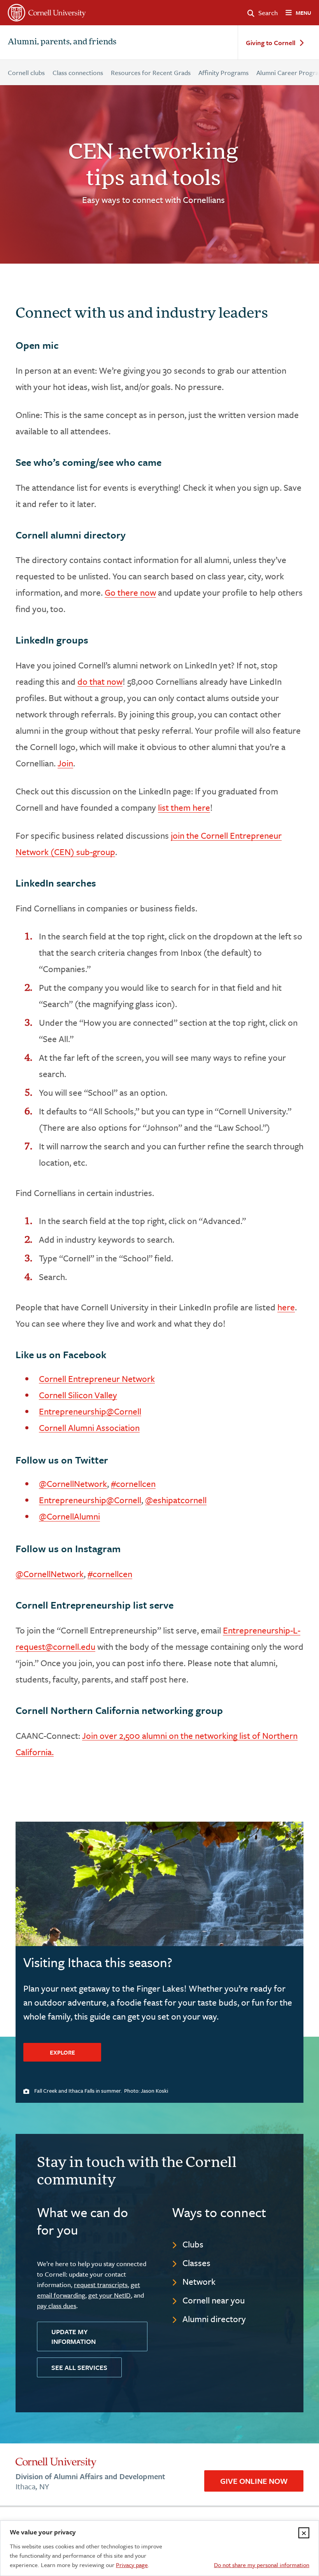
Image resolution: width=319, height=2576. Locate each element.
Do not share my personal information (262, 2565)
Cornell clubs (26, 73)
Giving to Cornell (271, 43)
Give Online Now (254, 2481)
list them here (184, 807)
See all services (79, 2367)
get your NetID (110, 2295)
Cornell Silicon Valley (78, 1395)
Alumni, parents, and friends (62, 42)
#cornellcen (133, 1484)
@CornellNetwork (73, 1484)
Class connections (78, 73)
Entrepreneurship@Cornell (90, 1411)
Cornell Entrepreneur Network (97, 1379)
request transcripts (101, 2285)
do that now (100, 681)
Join (65, 763)
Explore (62, 2052)
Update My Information (74, 2336)
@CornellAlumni (69, 1516)
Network (199, 2281)
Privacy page (132, 2565)
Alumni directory (214, 2319)
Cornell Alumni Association (89, 1428)
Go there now (130, 592)
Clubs (193, 2244)
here (286, 1307)
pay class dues (57, 2306)
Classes (196, 2263)
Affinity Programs (223, 73)
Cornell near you (214, 2300)
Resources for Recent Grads (151, 73)
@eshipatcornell (176, 1500)
